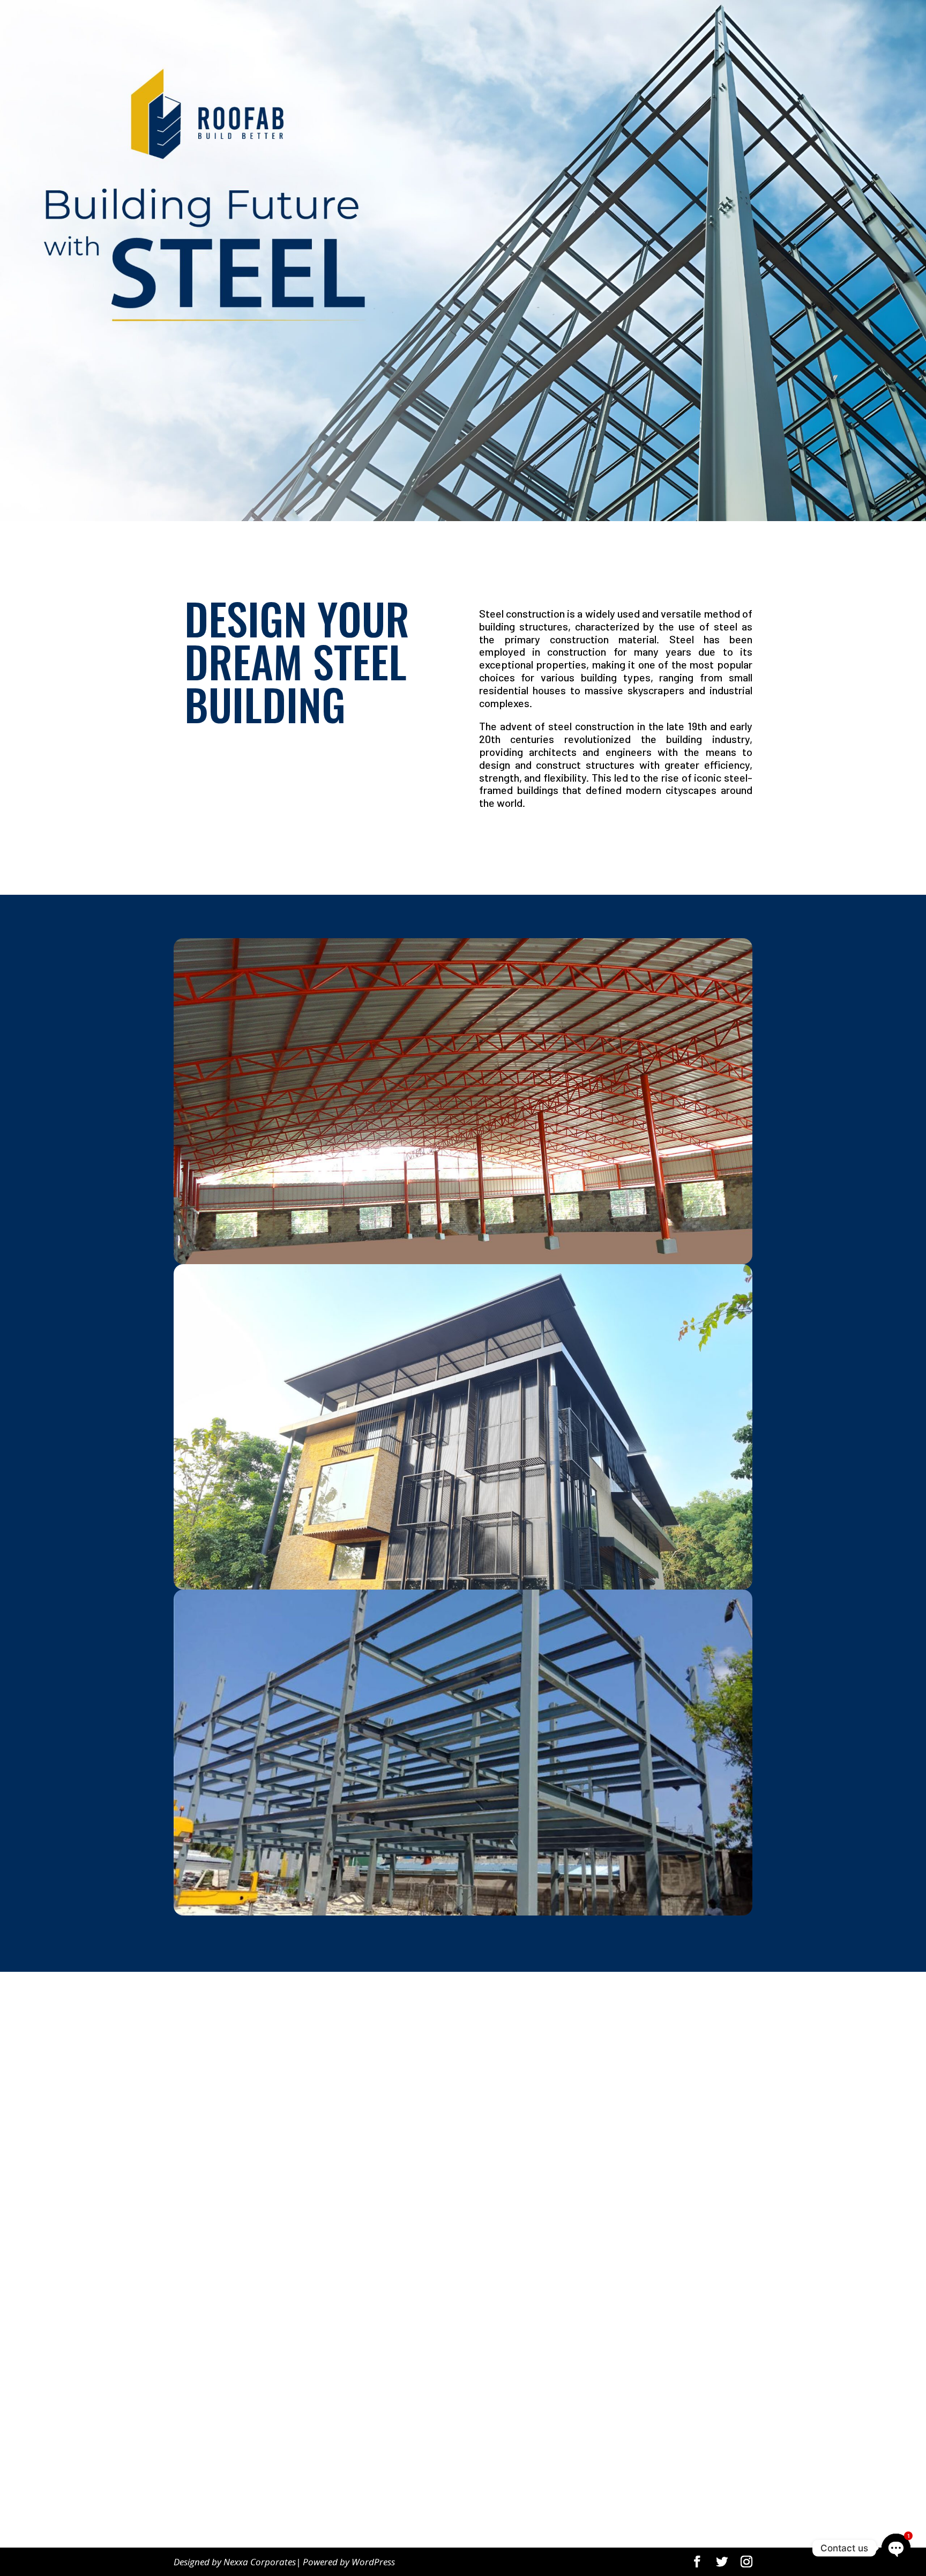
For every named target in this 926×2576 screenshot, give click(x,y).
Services (661, 22)
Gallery (619, 22)
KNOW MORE (514, 841)
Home (544, 22)
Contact (716, 22)
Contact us (207, 2494)
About (581, 22)
